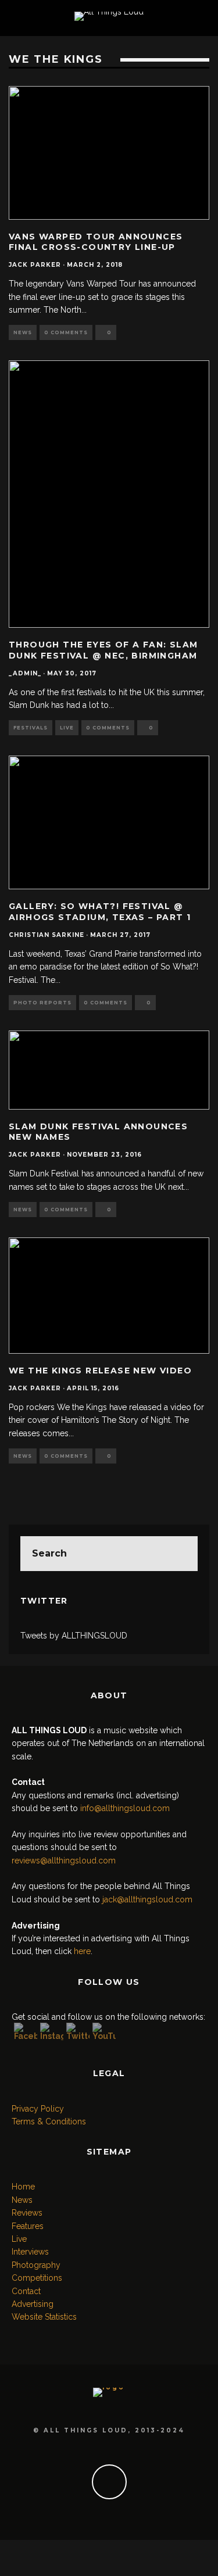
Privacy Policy (38, 2109)
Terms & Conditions (49, 2121)
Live (67, 728)
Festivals (31, 728)
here (82, 1951)
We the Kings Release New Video (100, 1371)
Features (28, 2226)
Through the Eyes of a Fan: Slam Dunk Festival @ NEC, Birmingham (103, 650)
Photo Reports (42, 1003)
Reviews (27, 2213)
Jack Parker (35, 265)
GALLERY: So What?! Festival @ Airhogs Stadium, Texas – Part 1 (100, 911)
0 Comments (66, 332)
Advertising (33, 2304)
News (23, 332)
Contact (26, 2291)
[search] (180, 1554)
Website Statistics (44, 2317)
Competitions (37, 2278)
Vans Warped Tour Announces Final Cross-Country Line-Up (96, 242)
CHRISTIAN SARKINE (47, 935)
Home (23, 2187)
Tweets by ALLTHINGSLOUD (74, 1636)
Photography (36, 2265)
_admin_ (25, 673)
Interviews (30, 2252)
